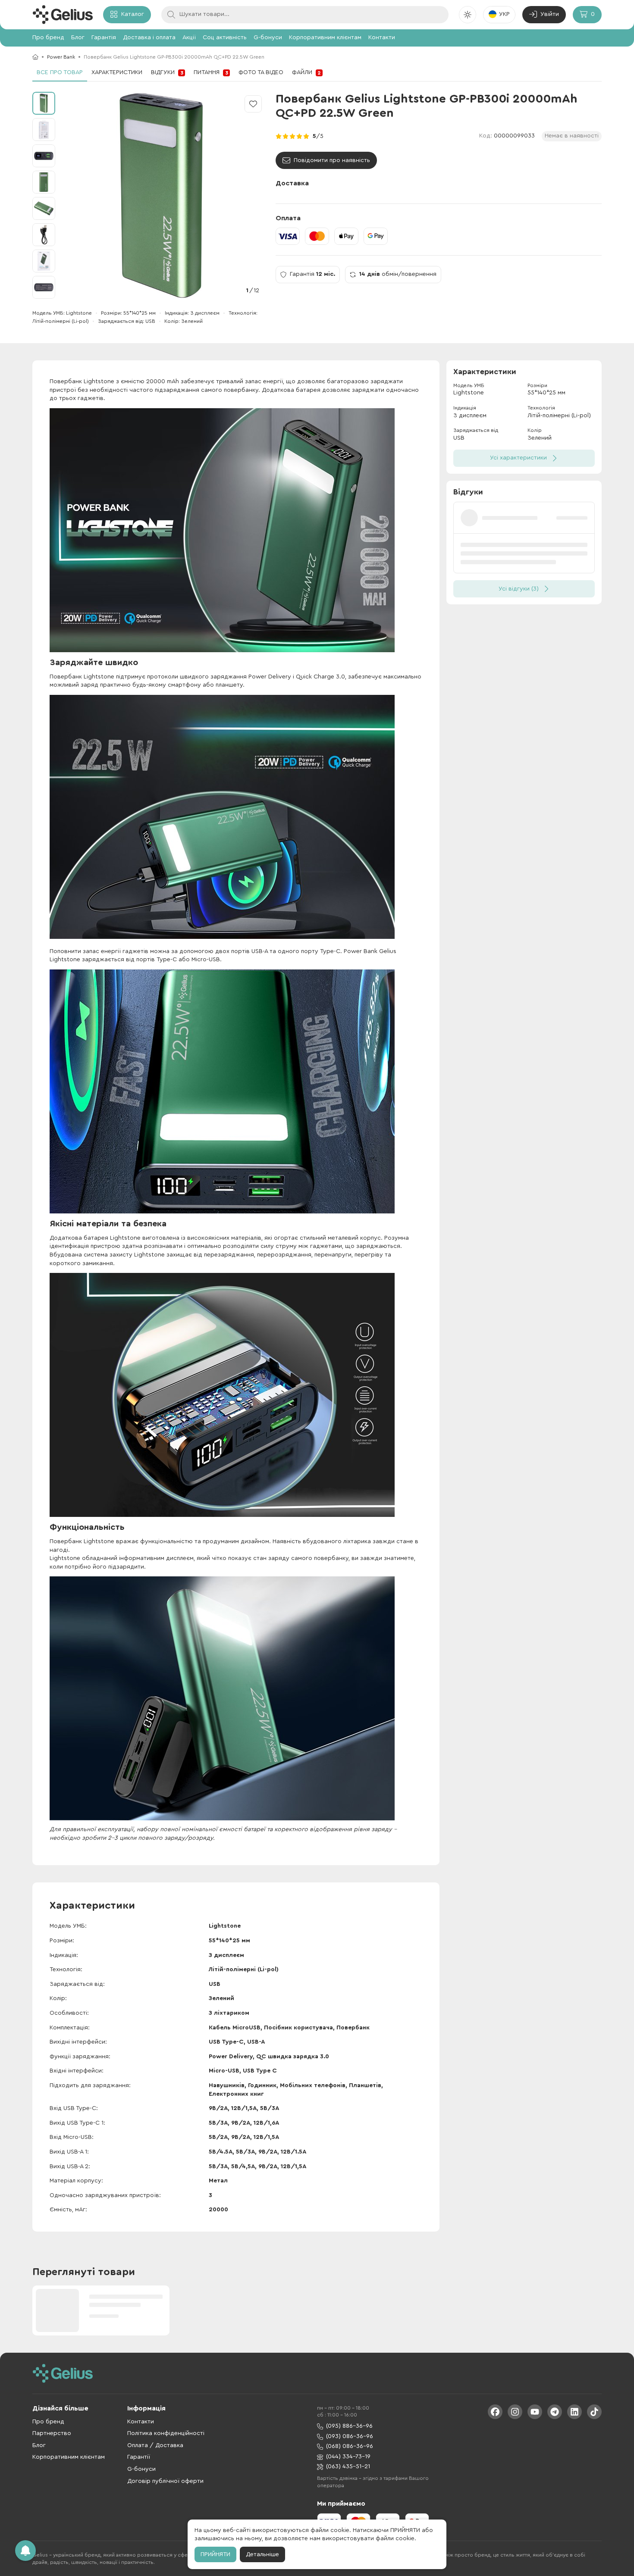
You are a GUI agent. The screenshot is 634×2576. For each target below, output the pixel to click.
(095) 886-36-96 (349, 2426)
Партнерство (52, 2433)
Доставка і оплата (149, 38)
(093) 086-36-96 (350, 2436)
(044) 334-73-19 (348, 2457)
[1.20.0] (63, 15)
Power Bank (61, 57)
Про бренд (48, 38)
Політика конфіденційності (166, 2433)
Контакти (382, 38)
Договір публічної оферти (165, 2481)
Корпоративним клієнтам (325, 38)
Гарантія (104, 38)
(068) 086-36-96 (350, 2446)
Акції (189, 38)
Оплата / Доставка (155, 2445)
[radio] (279, 136)
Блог (78, 38)
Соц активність (225, 38)
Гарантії (139, 2457)
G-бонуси (268, 38)
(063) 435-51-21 (348, 2467)
